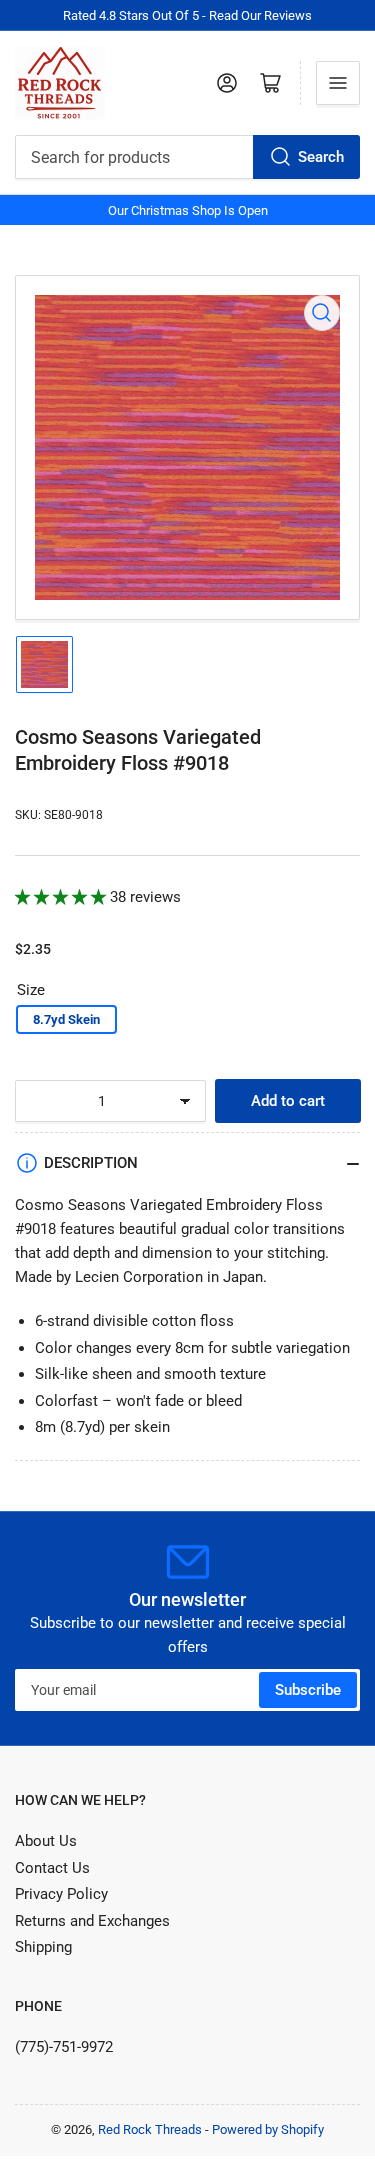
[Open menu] (338, 83)
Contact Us (52, 1868)
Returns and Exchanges (92, 1921)
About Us (46, 1841)
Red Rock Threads (150, 2129)
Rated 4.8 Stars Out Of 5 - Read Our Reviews (187, 15)
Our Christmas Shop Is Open (188, 210)
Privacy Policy (61, 1894)
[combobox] (187, 157)
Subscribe (308, 1690)
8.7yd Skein (66, 1019)
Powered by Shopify (268, 2129)
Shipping (43, 1947)
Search (321, 157)
